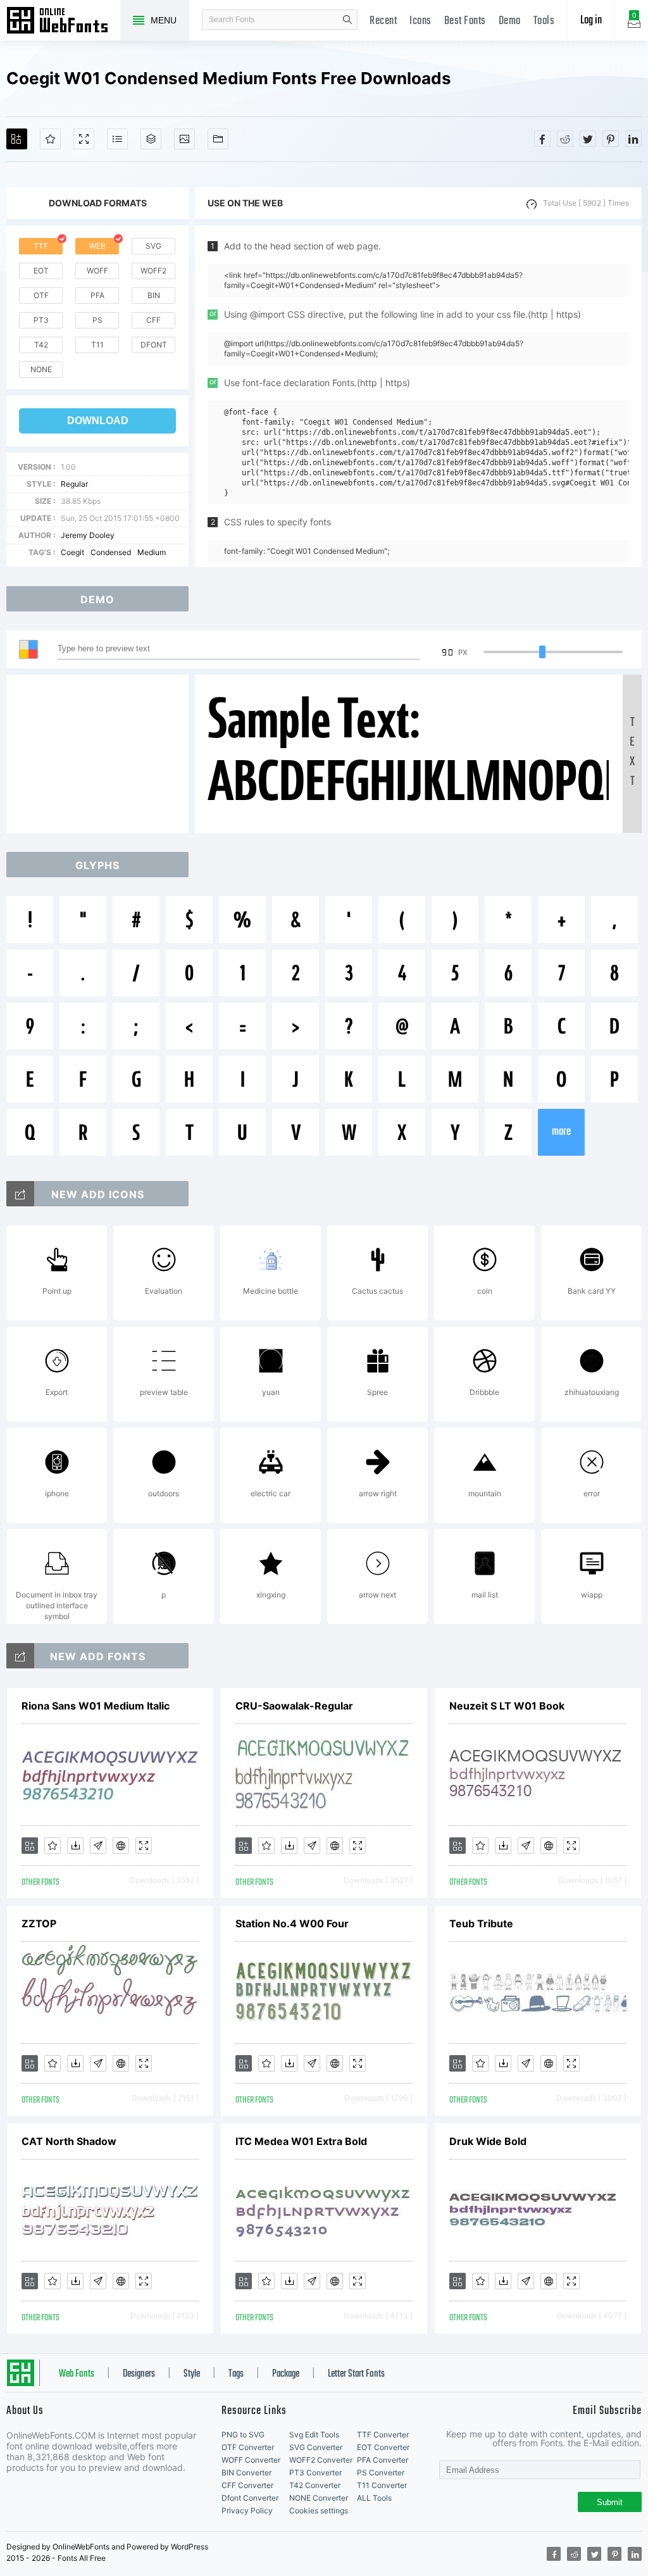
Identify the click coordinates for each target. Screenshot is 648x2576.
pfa (97, 295)
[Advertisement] (101, 754)
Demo (510, 21)
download (98, 421)
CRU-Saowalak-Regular (294, 1706)
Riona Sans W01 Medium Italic (96, 1706)
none (41, 369)
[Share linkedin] (633, 139)
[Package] (151, 139)
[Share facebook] (542, 139)
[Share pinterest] (611, 139)
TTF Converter (383, 2435)
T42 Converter (315, 2485)
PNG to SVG (243, 2435)
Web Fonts (77, 2374)
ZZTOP (39, 1923)
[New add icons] (20, 1194)
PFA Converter (383, 2460)
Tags (236, 2374)
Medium (152, 552)
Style (192, 2374)
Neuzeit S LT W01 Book (507, 1706)
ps (97, 320)
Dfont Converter (250, 2498)
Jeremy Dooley (88, 535)
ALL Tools (374, 2498)
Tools (544, 21)
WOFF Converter (251, 2460)
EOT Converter (383, 2447)
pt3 (41, 320)
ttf (41, 246)
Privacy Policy (247, 2510)
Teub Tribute (481, 1923)
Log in (591, 21)
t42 (41, 345)
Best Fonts (465, 21)
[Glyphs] (117, 139)
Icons (421, 21)
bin (154, 295)
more (561, 1132)
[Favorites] (50, 139)
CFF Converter (247, 2485)
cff (153, 320)
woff (97, 271)
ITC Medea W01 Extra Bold (301, 2141)
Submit (610, 2502)
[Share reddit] (565, 139)
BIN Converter (246, 2473)
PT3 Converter (315, 2473)
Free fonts (63, 22)
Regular (74, 484)
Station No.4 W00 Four (292, 1923)
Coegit (72, 552)
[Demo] (84, 139)
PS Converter (381, 2473)
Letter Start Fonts (356, 2374)
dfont (154, 345)
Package (286, 2374)
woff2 (153, 271)
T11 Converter (382, 2485)
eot (41, 271)
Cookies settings (319, 2510)
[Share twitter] (588, 139)
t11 (97, 345)
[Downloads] (75, 1846)
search (347, 20)
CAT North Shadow (69, 2141)
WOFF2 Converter (321, 2460)
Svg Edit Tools (314, 2435)
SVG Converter (316, 2447)
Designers (139, 2374)
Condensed (111, 552)
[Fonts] (218, 139)
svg (153, 246)
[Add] (17, 139)
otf (41, 295)
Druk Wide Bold (488, 2141)
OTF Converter (248, 2447)
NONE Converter (319, 2498)
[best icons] (20, 1656)
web (97, 246)
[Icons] (184, 139)
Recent (383, 21)
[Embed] (121, 1846)
